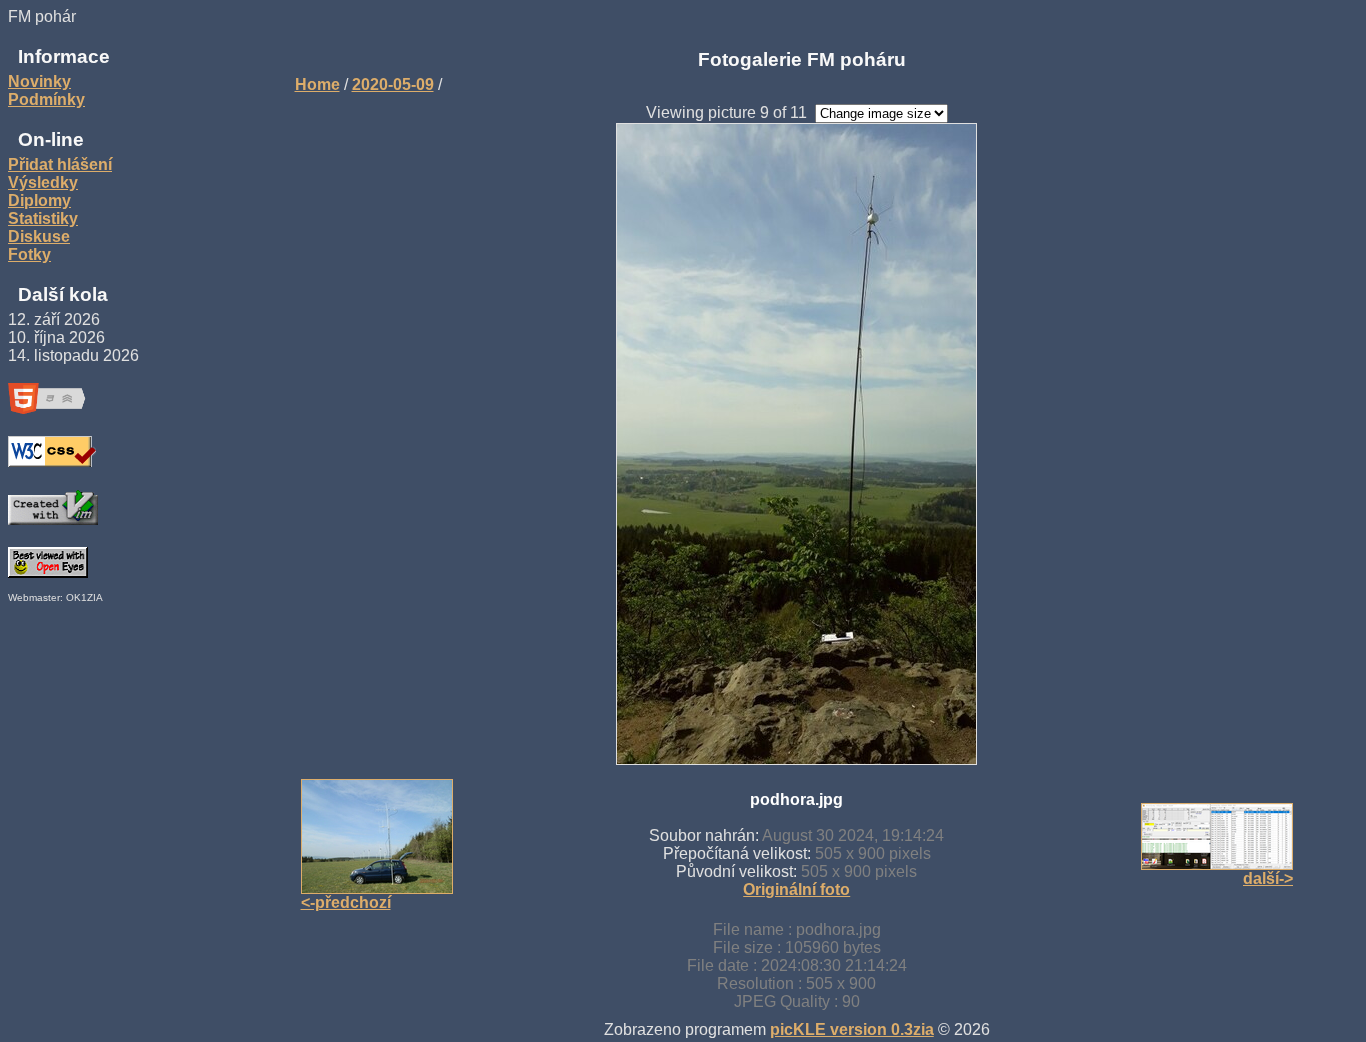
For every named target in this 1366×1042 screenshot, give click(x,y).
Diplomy (39, 200)
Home (317, 84)
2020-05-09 (393, 84)
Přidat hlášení (60, 164)
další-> (1268, 878)
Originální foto (796, 889)
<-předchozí (346, 902)
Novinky (39, 81)
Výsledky (43, 182)
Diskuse (39, 236)
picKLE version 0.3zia (852, 1029)
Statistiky (43, 218)
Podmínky (46, 99)
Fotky (29, 254)
